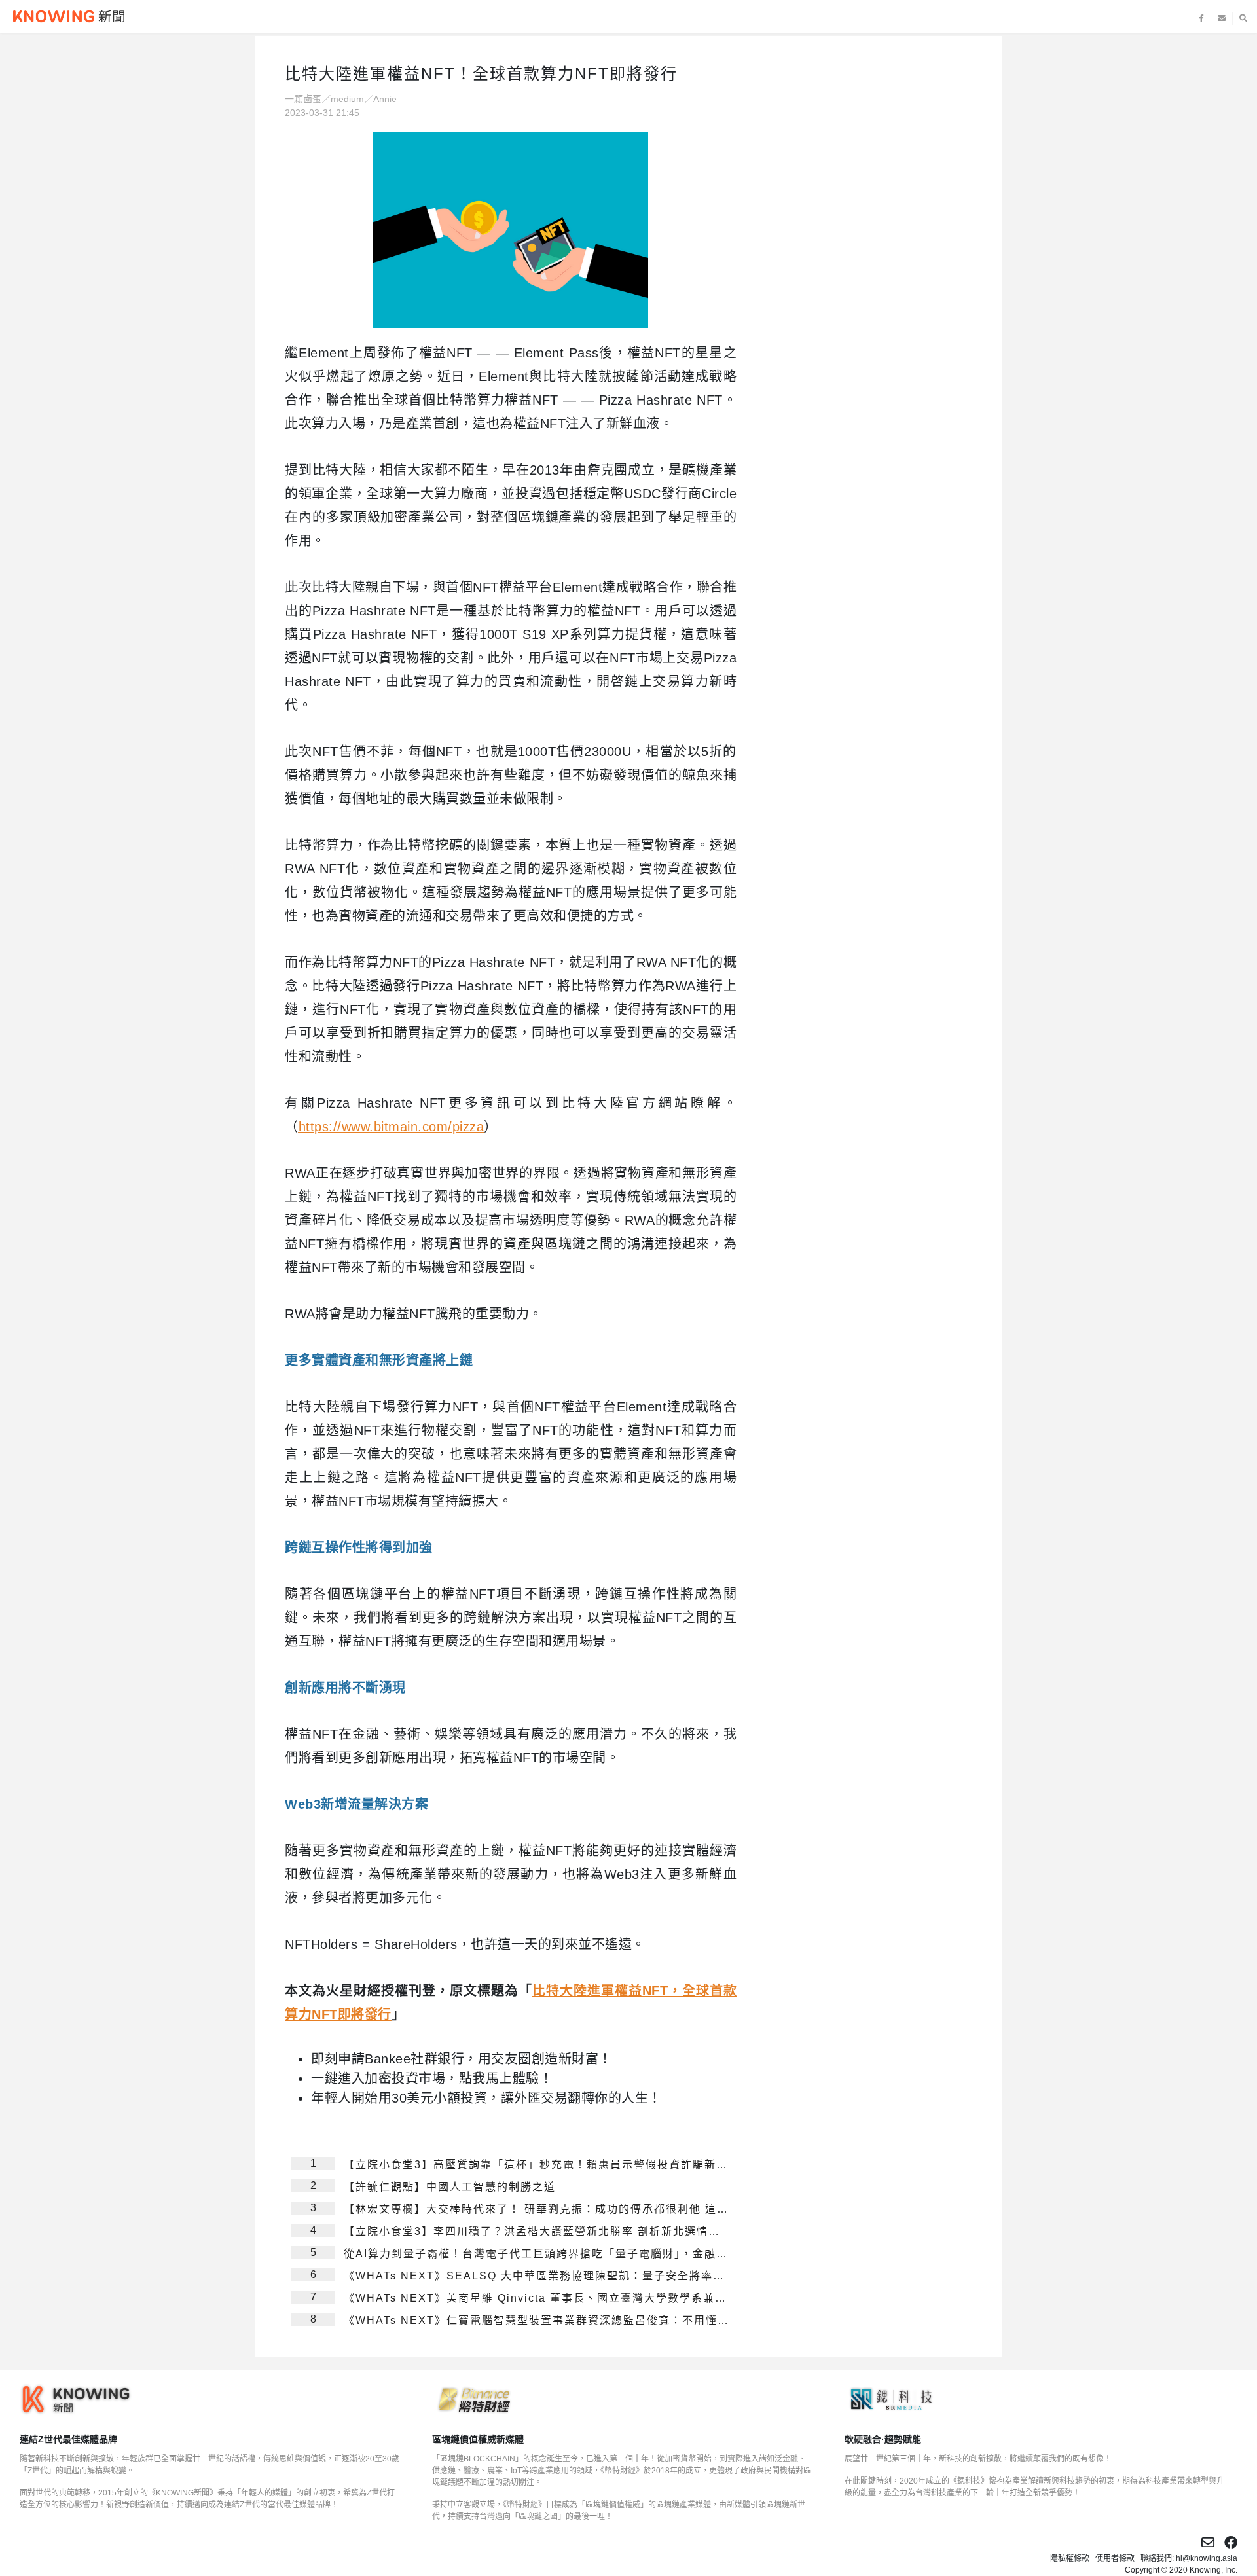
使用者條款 (1115, 2558)
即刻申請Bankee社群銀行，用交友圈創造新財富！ (462, 2059)
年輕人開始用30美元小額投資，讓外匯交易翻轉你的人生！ (486, 2098)
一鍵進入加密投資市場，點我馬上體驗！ (432, 2078)
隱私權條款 (1070, 2558)
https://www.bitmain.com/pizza (392, 1127)
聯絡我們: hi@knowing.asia (1189, 2558)
